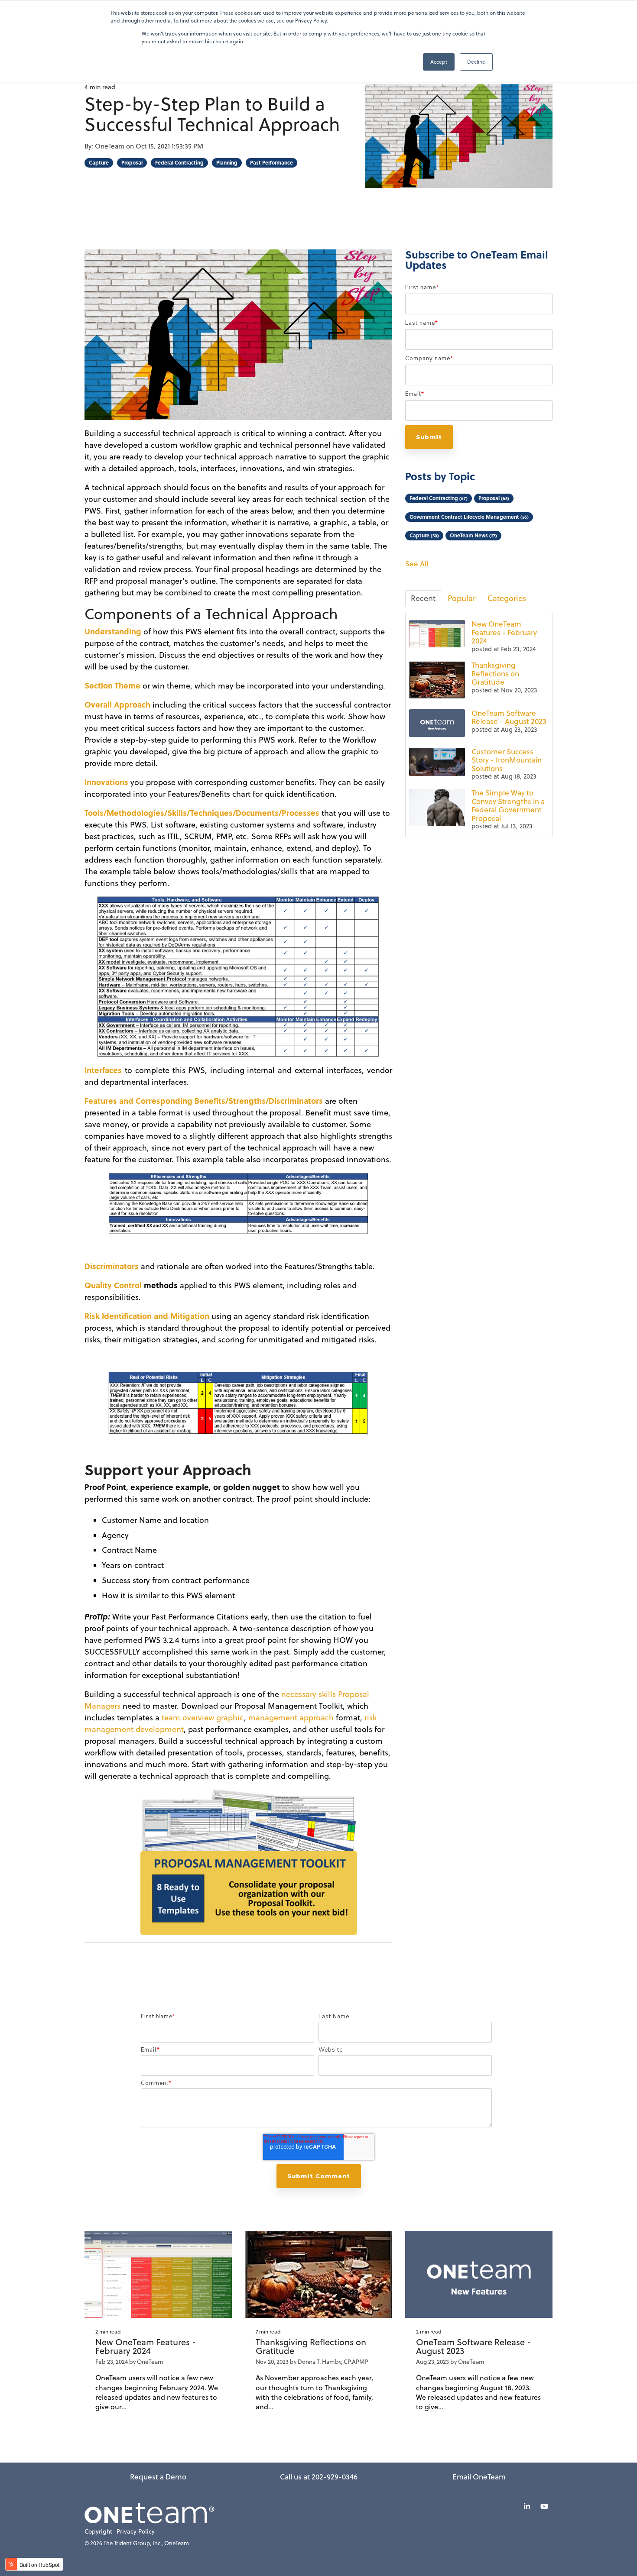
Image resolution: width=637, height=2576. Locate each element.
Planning (227, 163)
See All (417, 564)
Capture (99, 163)
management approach (291, 1718)
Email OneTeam (479, 2477)
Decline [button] (476, 62)
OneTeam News (473, 535)
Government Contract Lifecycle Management (469, 517)
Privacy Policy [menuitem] (136, 2532)
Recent (423, 598)
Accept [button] (439, 62)
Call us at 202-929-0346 (319, 2477)
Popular (461, 598)
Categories (507, 598)
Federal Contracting (179, 163)
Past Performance (271, 163)
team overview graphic (203, 1718)
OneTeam (110, 146)
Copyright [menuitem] (98, 2532)
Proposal (132, 163)
